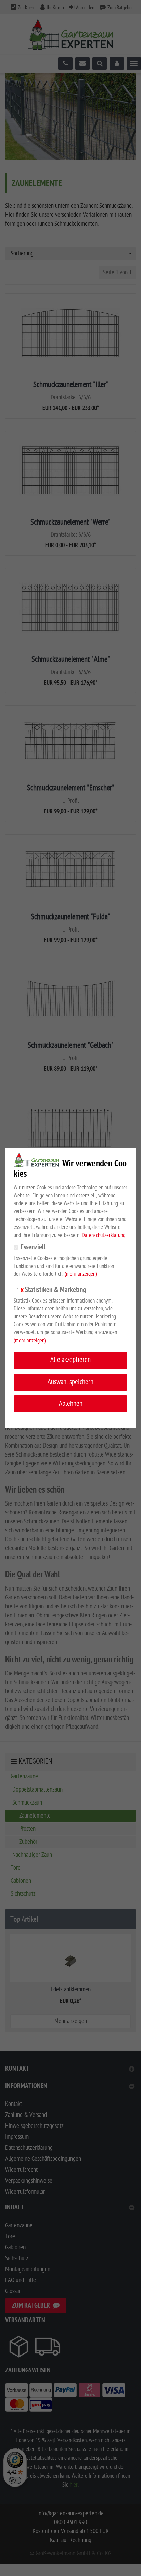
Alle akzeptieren (70, 1360)
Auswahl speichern (70, 1382)
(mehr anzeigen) (81, 1274)
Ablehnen (71, 1404)
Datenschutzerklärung (104, 1235)
